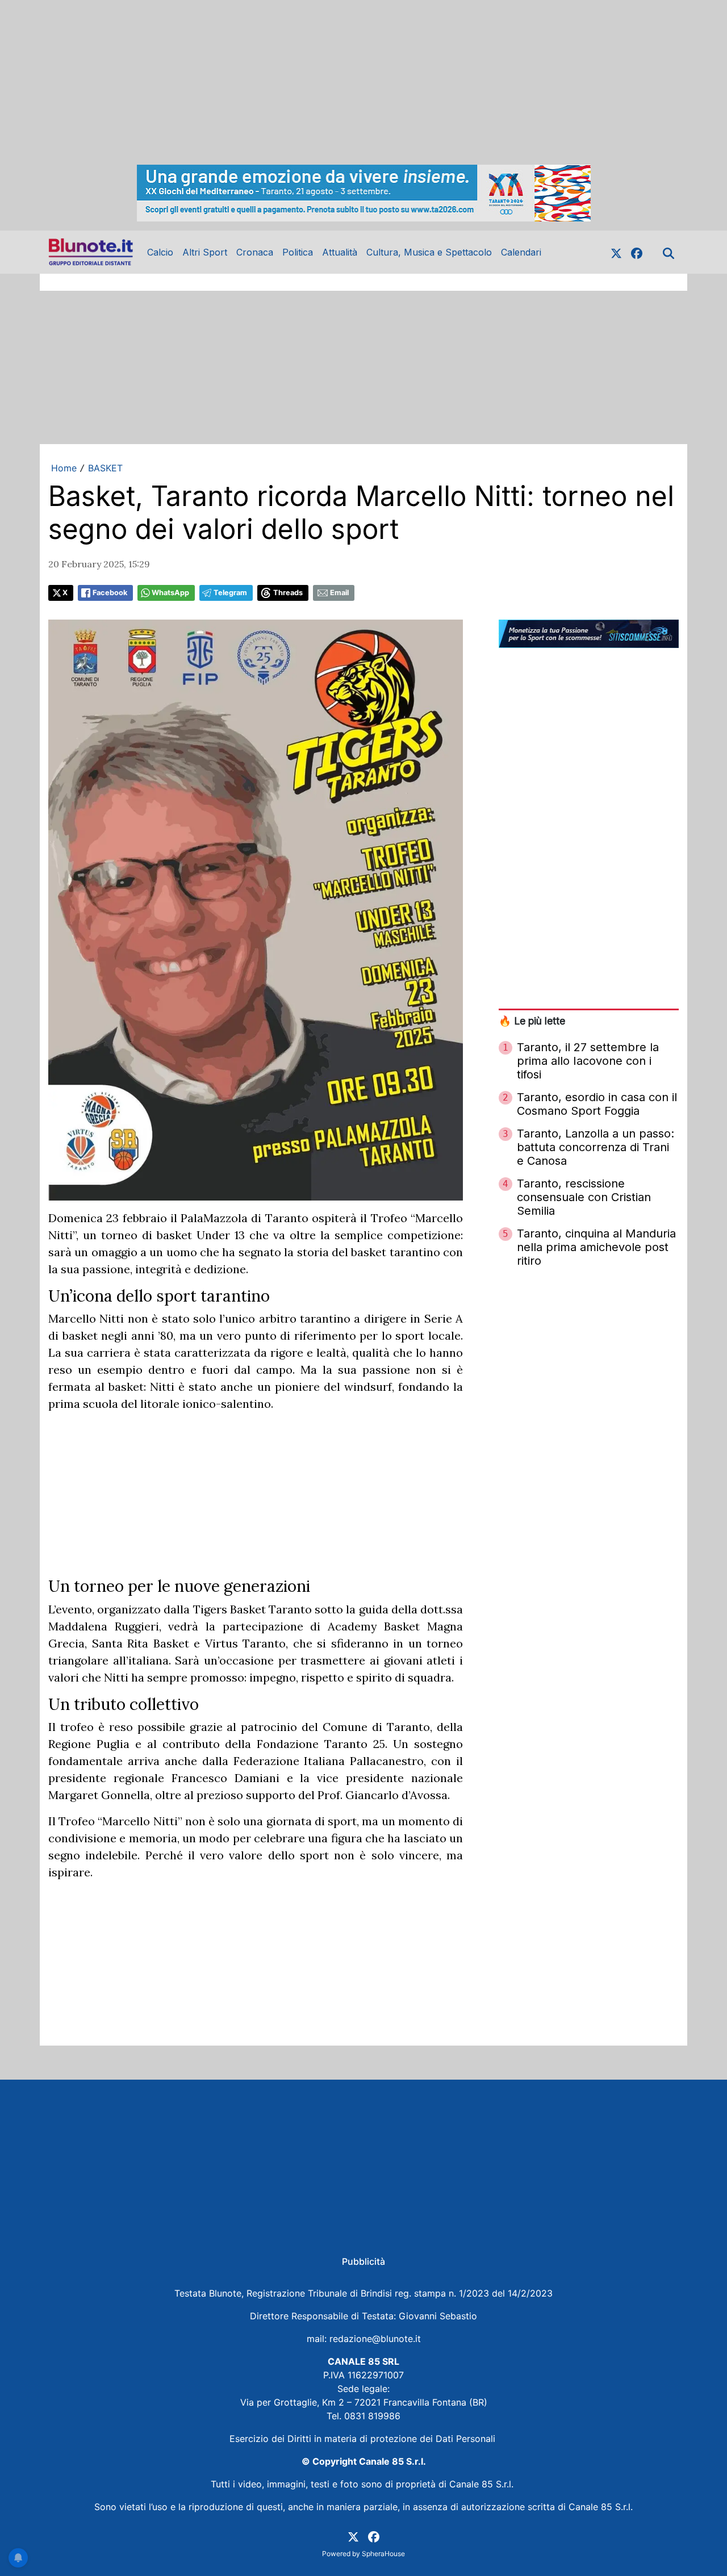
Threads (288, 593)
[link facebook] (637, 252)
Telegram (230, 593)
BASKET (105, 468)
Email (339, 593)
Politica (298, 252)
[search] (668, 252)
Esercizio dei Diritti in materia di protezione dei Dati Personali (364, 2439)
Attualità (340, 252)
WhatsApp (170, 593)
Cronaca (255, 252)
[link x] (616, 252)
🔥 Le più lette (532, 1021)
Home (64, 468)
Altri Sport (205, 252)
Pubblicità (363, 2261)
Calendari (521, 252)
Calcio (160, 252)
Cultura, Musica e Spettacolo (429, 252)
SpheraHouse (383, 2554)
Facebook (110, 593)
